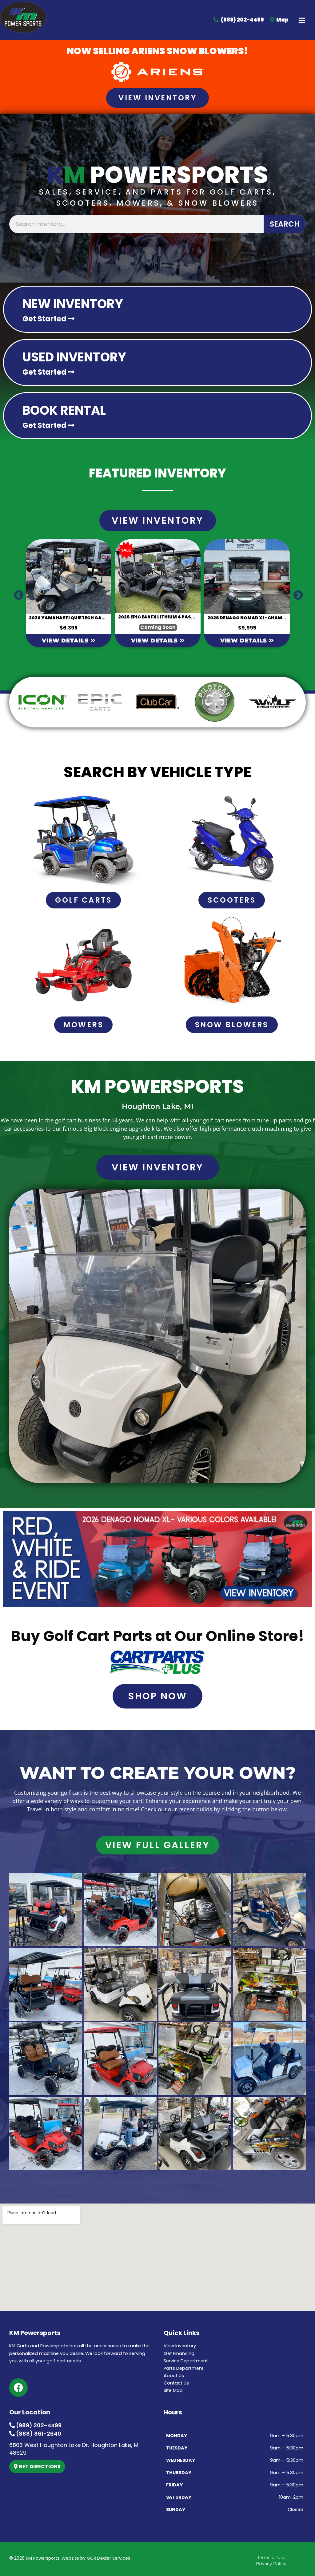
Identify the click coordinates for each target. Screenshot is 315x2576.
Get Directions (39, 2467)
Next (296, 593)
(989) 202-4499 (38, 2425)
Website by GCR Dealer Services (96, 2558)
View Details (96, 641)
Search (285, 224)
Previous (16, 593)
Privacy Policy (271, 2564)
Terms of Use (271, 2558)
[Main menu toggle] (302, 20)
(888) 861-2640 (38, 2434)
